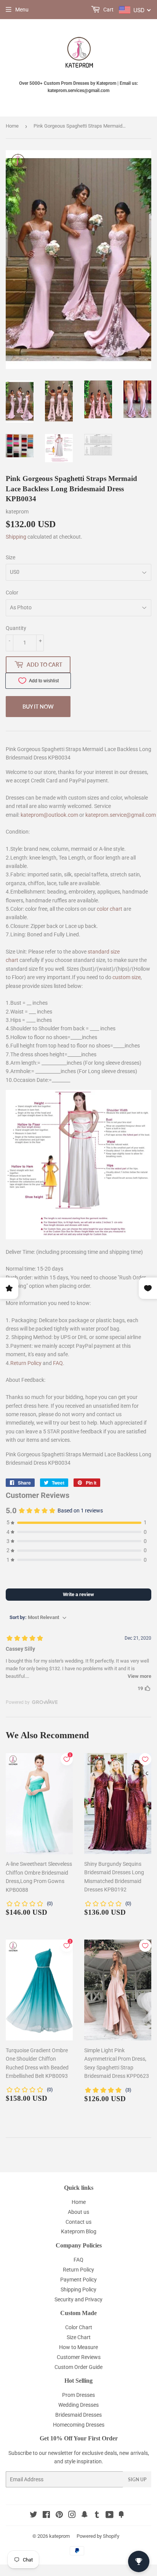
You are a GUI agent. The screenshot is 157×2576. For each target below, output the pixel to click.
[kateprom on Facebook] (46, 2516)
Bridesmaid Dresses (78, 2415)
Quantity (16, 628)
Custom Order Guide (78, 2367)
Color (12, 593)
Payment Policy (78, 2280)
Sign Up (137, 2480)
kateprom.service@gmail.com (121, 815)
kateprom (59, 2536)
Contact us (78, 2222)
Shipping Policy (78, 2289)
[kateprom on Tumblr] (97, 2516)
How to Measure (78, 2347)
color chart (110, 909)
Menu (22, 10)
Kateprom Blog (79, 2231)
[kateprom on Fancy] (121, 2516)
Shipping (16, 537)
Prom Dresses (78, 2395)
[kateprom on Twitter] (34, 2516)
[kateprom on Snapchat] (85, 2516)
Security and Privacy (78, 2299)
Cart (108, 10)
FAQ (58, 1363)
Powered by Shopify (98, 2536)
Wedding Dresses (78, 2405)
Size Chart (79, 2337)
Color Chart (79, 2327)
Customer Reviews (79, 2357)
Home (12, 126)
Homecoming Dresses (79, 2425)
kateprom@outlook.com (49, 815)
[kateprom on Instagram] (72, 2516)
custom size (127, 977)
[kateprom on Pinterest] (59, 2516)
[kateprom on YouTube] (110, 2516)
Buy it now (38, 707)
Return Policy (26, 1363)
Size (10, 557)
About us (78, 2212)
